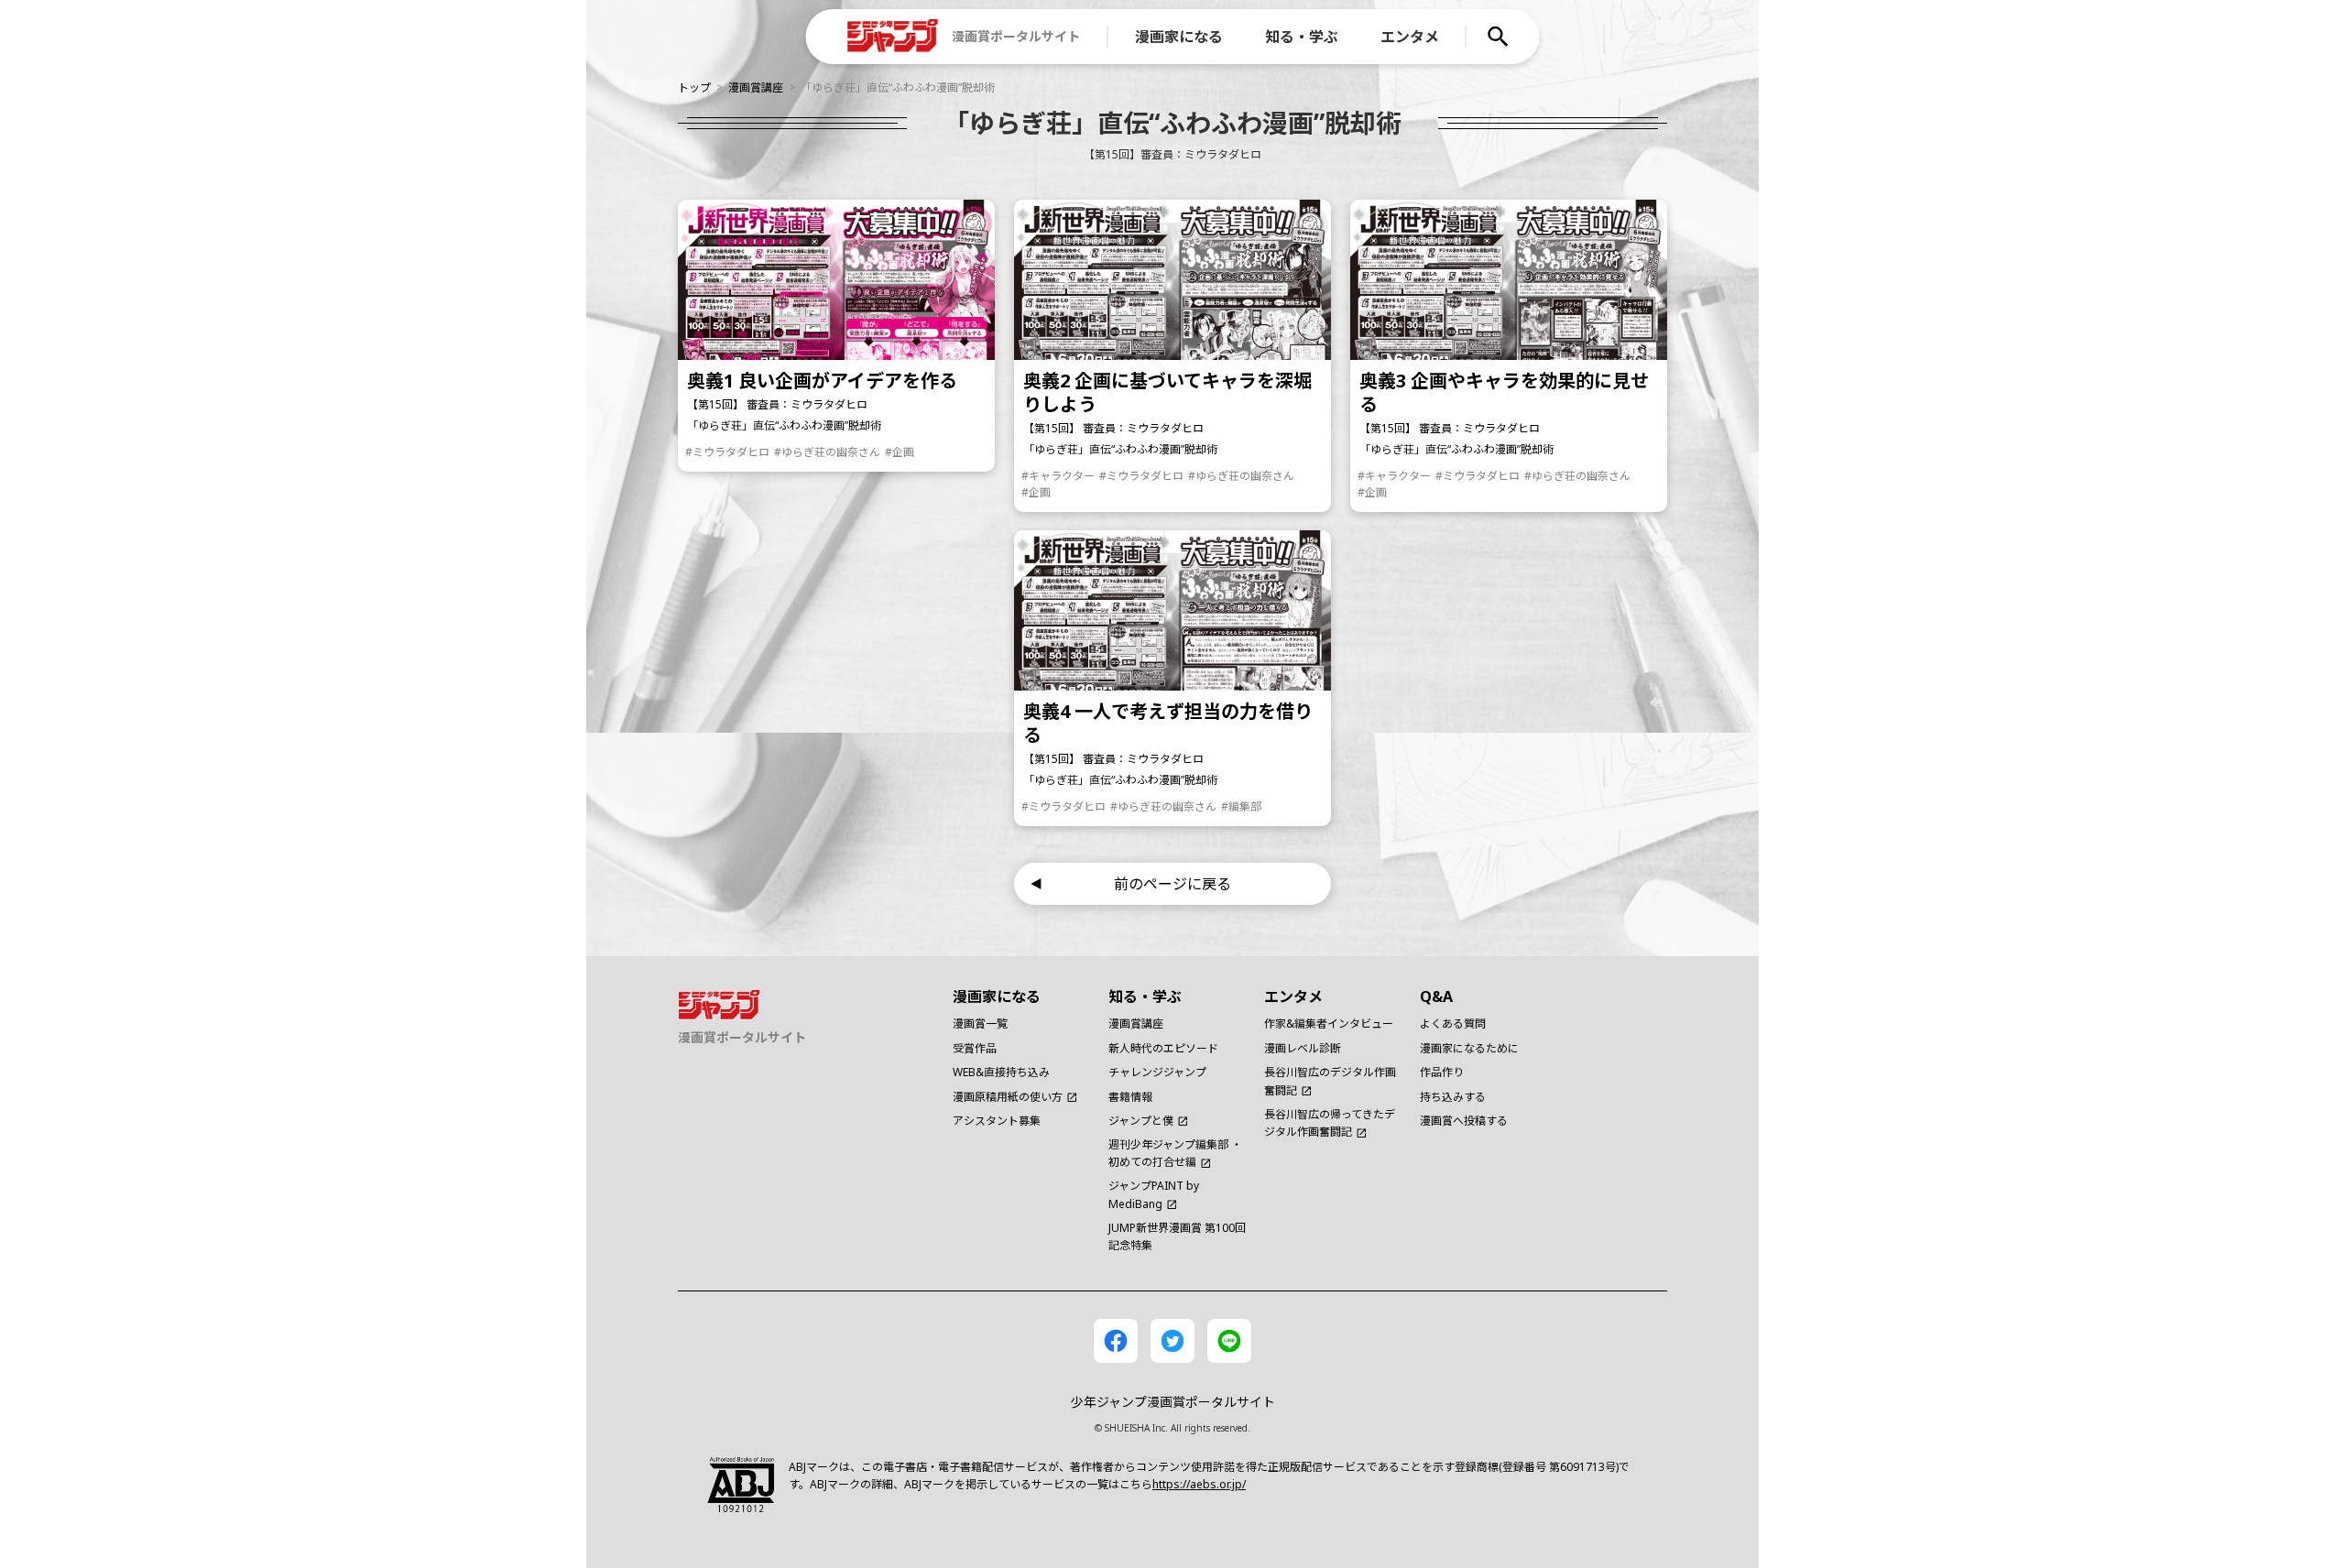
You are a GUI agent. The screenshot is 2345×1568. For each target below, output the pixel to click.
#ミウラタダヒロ (727, 452)
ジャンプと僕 (1141, 1121)
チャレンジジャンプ (1157, 1072)
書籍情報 (1130, 1097)
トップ (694, 87)
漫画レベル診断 (1303, 1048)
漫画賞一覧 (980, 1024)
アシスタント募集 (997, 1121)
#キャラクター (1058, 476)
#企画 (900, 452)
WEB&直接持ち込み (1001, 1072)
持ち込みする (1453, 1097)
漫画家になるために (1469, 1048)
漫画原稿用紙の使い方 (1008, 1097)
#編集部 (1241, 806)
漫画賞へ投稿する (1464, 1121)
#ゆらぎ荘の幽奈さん (827, 452)
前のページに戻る (1172, 884)
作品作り (1442, 1072)
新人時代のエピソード (1163, 1048)
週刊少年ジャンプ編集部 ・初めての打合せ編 (1175, 1153)
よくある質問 (1453, 1024)
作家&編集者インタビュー (1329, 1024)
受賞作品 (975, 1048)
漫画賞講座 (756, 87)
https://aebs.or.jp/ (1199, 1484)
